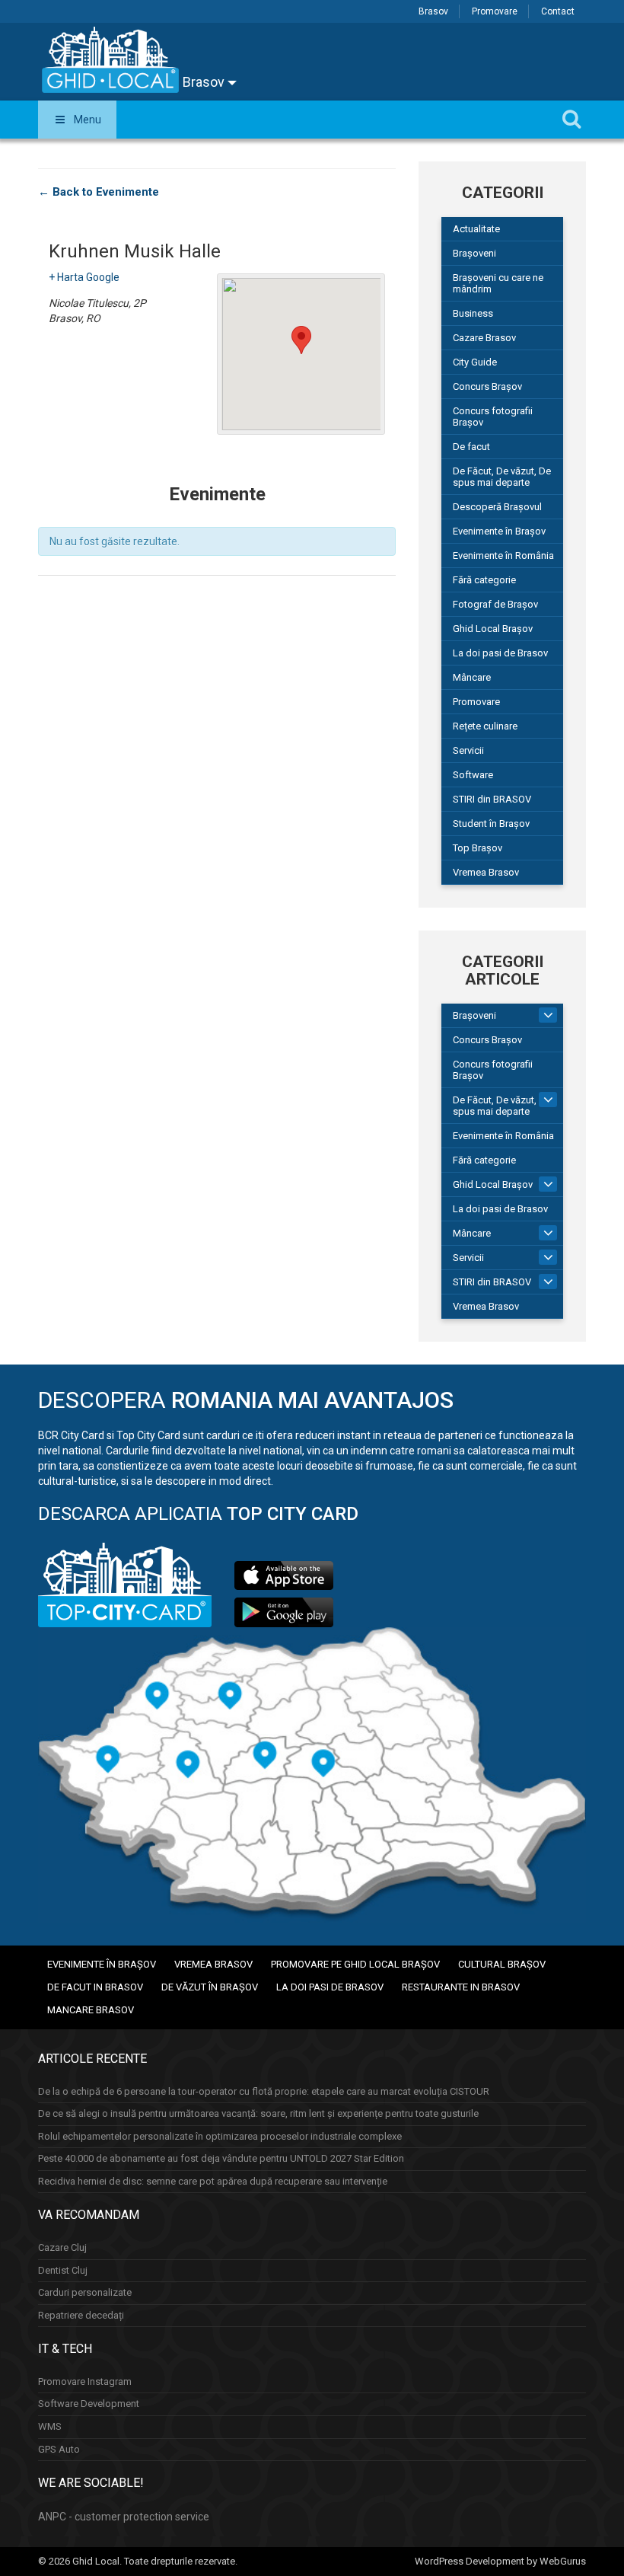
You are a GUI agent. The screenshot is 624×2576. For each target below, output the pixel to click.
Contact (558, 11)
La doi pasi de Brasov (500, 653)
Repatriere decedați (81, 2315)
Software (473, 775)
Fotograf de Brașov (495, 604)
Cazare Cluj (62, 2247)
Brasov (433, 11)
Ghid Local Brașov (493, 629)
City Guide (475, 362)
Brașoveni (474, 253)
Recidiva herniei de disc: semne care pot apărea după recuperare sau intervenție (213, 2181)
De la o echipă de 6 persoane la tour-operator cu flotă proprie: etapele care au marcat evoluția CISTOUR (264, 2091)
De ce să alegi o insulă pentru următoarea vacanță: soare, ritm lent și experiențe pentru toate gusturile (258, 2113)
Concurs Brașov (487, 386)
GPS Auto (59, 2449)
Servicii (468, 750)
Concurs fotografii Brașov (493, 417)
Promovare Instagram (85, 2381)
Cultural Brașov (502, 1964)
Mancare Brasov (91, 2010)
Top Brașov (478, 848)
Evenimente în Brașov (499, 531)
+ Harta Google (84, 277)
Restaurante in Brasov (461, 1987)
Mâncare (472, 677)
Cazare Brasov (484, 338)
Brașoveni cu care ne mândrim (498, 283)
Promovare (495, 11)
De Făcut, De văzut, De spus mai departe (502, 477)
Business (473, 313)
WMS (50, 2426)
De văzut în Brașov (210, 1987)
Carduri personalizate (85, 2292)
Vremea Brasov (486, 872)
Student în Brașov (491, 824)
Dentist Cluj (63, 2270)
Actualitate (476, 229)
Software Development (89, 2404)
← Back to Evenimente (99, 192)
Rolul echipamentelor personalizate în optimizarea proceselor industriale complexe (220, 2136)
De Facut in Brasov (95, 1987)
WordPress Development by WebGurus (500, 2561)
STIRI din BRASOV (492, 799)
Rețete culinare (485, 726)
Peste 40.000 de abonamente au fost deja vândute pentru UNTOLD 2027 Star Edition (221, 2158)
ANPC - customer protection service (124, 2517)
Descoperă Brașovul (497, 507)
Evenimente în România (503, 555)
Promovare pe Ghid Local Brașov (355, 1964)
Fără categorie (484, 580)
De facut (471, 447)
